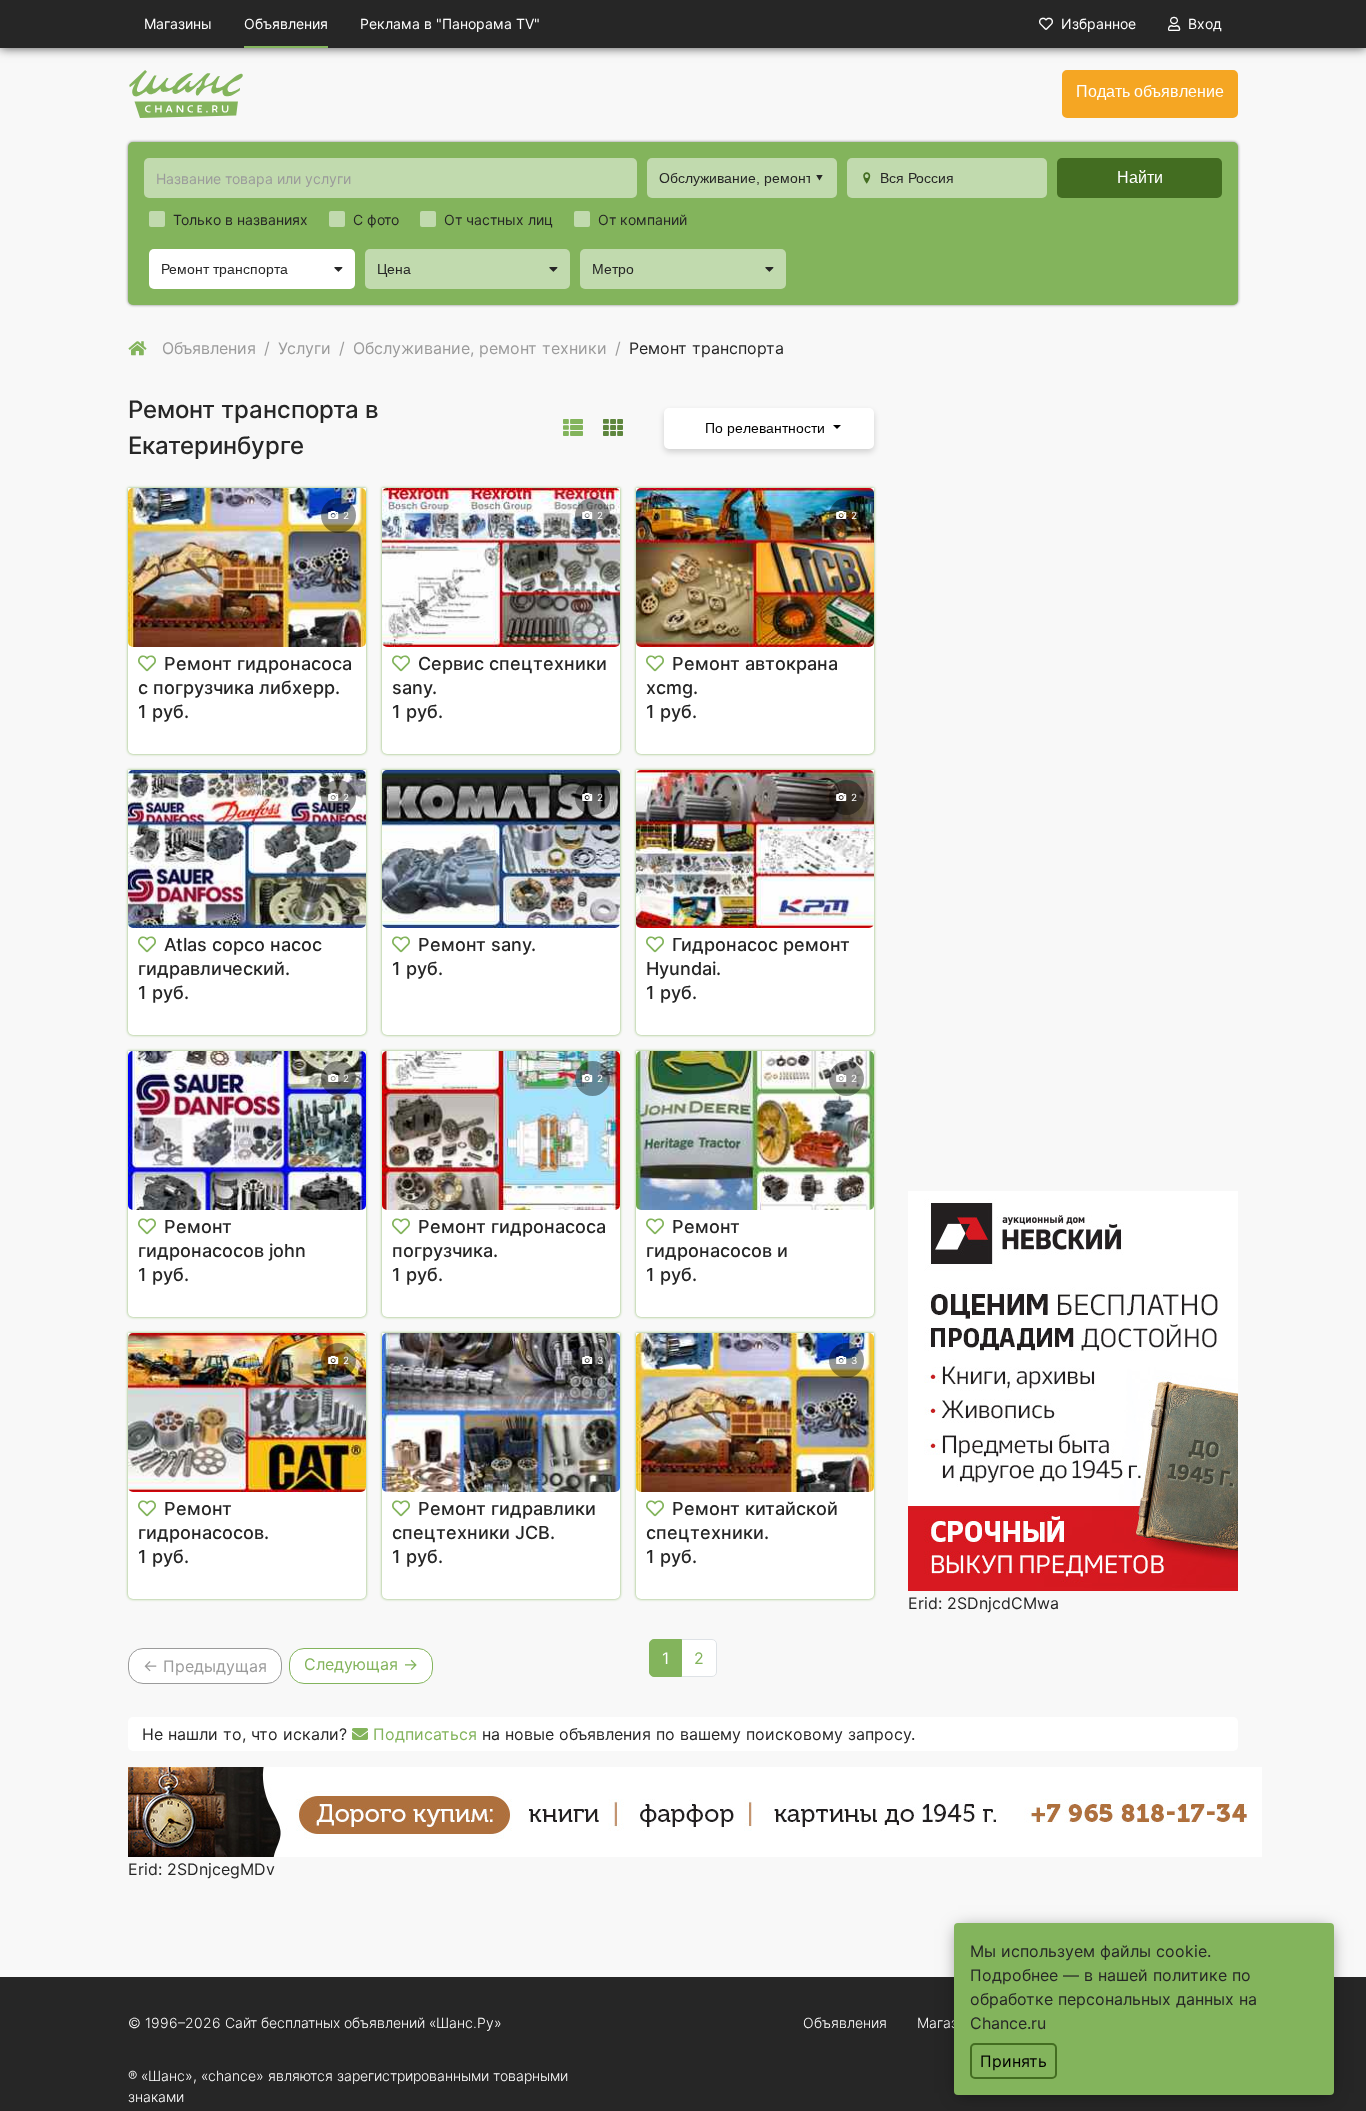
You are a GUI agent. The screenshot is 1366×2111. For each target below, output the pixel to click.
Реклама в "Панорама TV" (450, 23)
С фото (376, 219)
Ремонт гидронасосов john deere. (222, 1250)
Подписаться (422, 1734)
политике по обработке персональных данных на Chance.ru (1113, 1999)
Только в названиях (240, 219)
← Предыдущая (205, 1666)
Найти (1140, 177)
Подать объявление (1150, 91)
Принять (1013, 2061)
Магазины (178, 23)
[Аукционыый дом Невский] (1073, 1389)
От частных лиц (498, 219)
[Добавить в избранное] (147, 664)
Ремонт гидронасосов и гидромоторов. (717, 1250)
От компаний (642, 219)
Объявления (286, 23)
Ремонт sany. (477, 944)
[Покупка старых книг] (695, 1810)
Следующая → (361, 1664)
